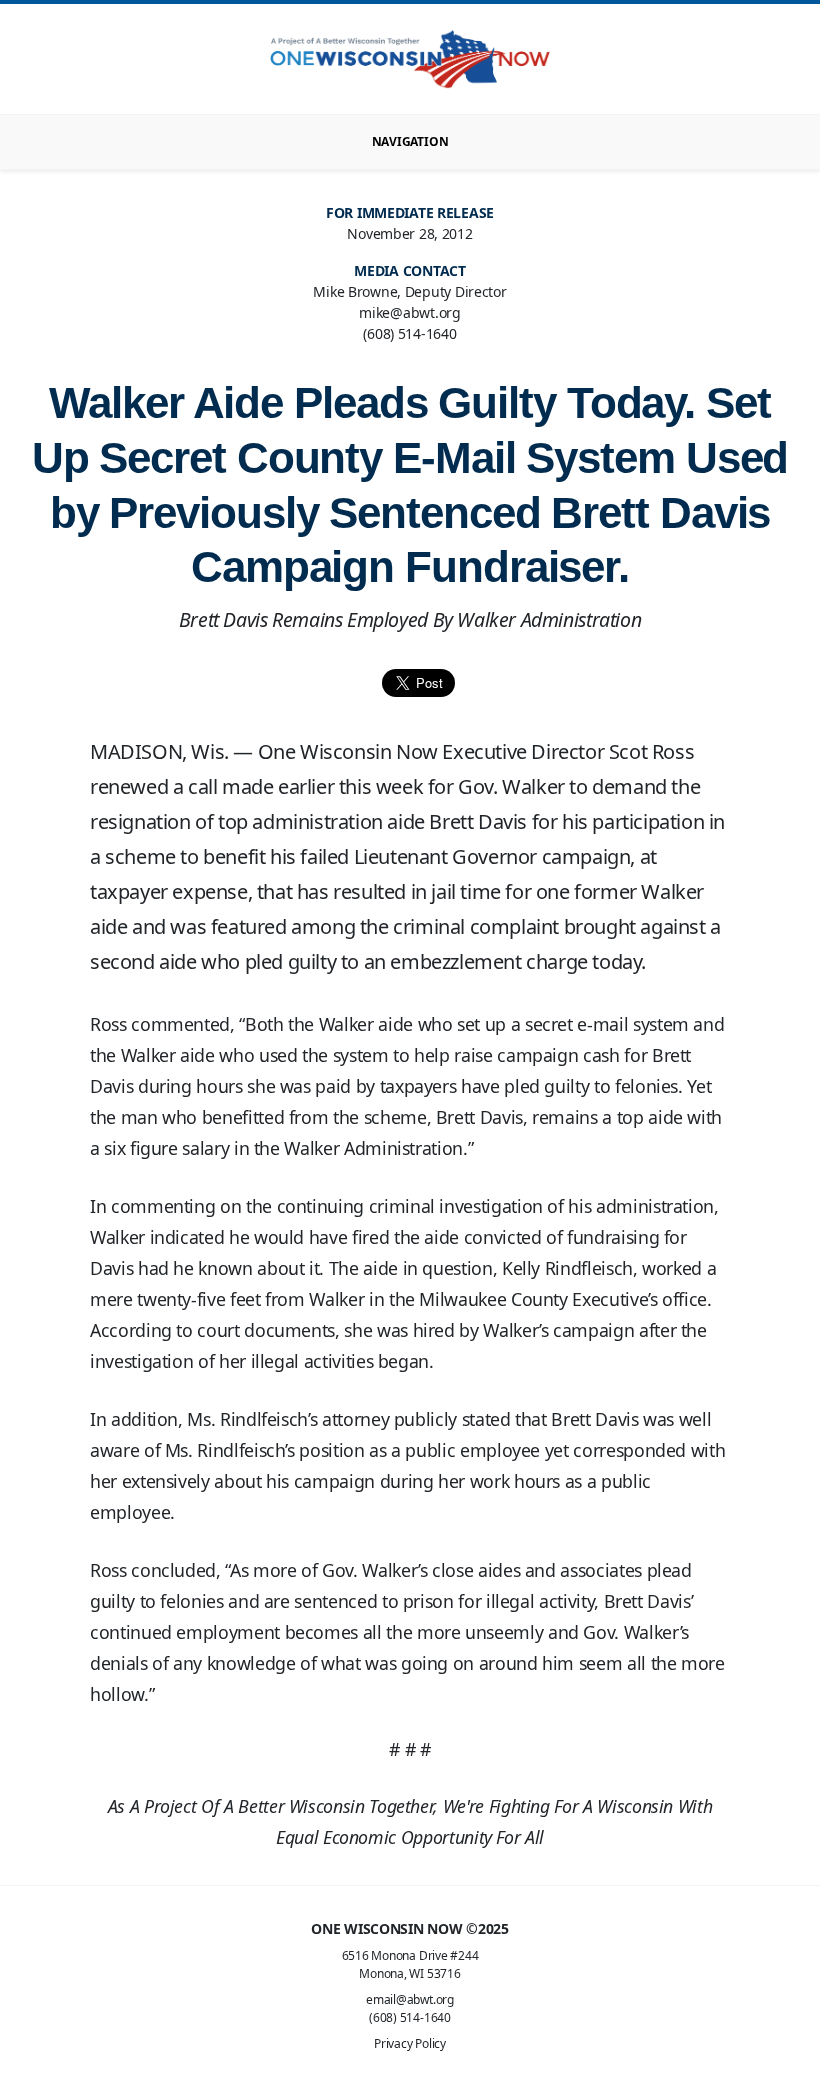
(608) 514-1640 (410, 2017)
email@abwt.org (410, 1999)
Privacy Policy (410, 2043)
